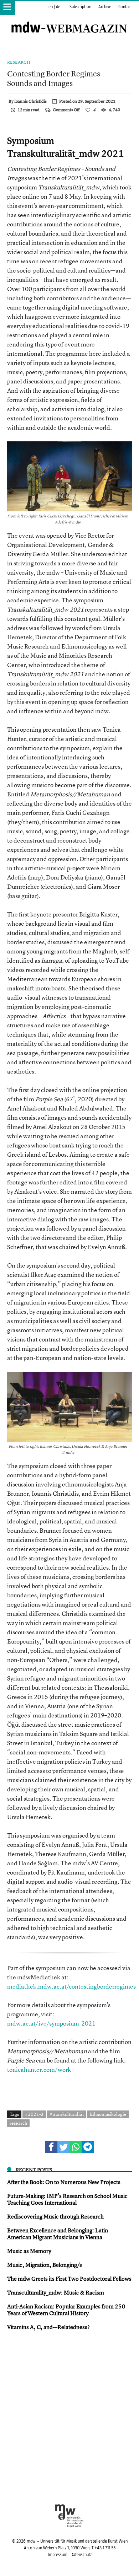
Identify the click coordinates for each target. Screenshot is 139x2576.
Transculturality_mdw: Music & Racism (56, 2292)
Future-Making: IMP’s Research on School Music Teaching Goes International (67, 2199)
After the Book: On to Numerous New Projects (64, 2182)
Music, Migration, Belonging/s (45, 2265)
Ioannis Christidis (30, 101)
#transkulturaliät (67, 2114)
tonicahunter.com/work (39, 2069)
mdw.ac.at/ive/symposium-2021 (51, 2023)
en (51, 7)
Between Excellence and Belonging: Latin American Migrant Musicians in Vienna (58, 2234)
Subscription (80, 7)
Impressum (58, 2555)
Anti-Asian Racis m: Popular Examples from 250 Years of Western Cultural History (66, 2310)
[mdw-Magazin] (69, 20)
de (58, 7)
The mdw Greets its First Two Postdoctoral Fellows (69, 2279)
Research (19, 62)
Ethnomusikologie (108, 2114)
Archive (105, 7)
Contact (125, 7)
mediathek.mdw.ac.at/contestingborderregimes (71, 1986)
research (18, 2123)
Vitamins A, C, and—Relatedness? (48, 2327)
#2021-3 (34, 2114)
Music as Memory (29, 2251)
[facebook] (51, 2147)
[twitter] (63, 2147)
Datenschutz (81, 2555)
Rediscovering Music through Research (55, 2216)
